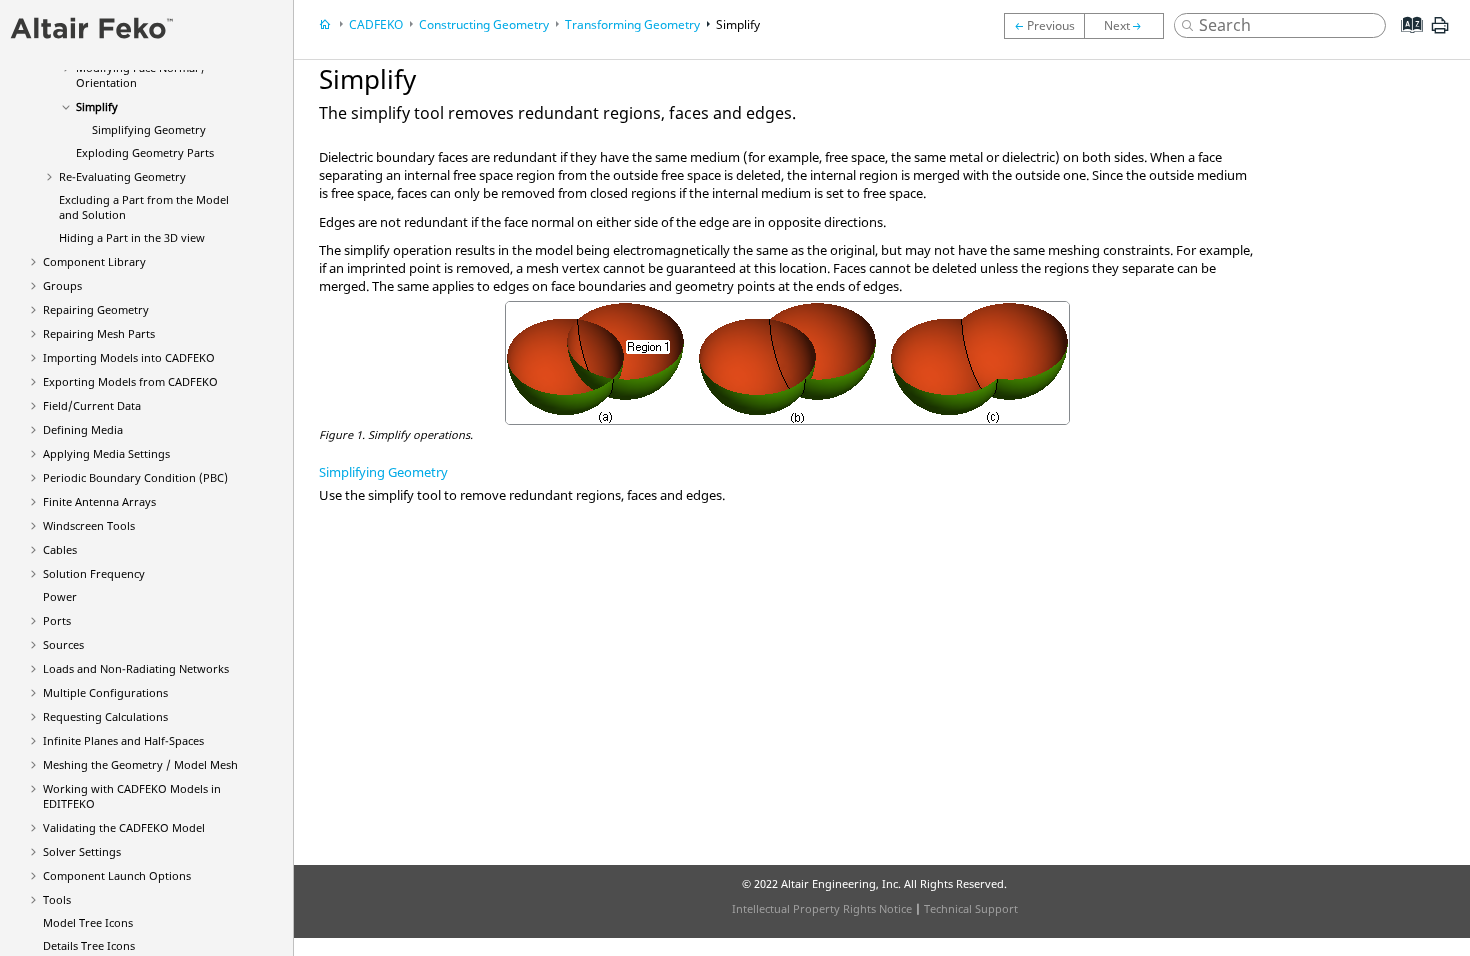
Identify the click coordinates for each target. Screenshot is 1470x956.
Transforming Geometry (632, 24)
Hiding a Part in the (132, 237)
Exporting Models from (130, 381)
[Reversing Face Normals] (1044, 26)
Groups (62, 285)
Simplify (97, 106)
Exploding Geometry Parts (145, 152)
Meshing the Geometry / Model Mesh (140, 764)
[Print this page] (1440, 33)
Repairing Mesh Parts (99, 333)
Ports (57, 620)
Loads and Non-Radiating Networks (136, 668)
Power (60, 596)
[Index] (1405, 40)
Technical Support (971, 908)
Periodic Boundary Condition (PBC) (135, 477)
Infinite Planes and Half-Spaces (123, 740)
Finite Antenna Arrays (99, 501)
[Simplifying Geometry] (1129, 26)
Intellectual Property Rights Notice (822, 908)
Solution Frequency (94, 573)
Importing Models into (129, 357)
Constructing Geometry (484, 24)
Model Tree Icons (88, 922)
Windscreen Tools (89, 525)
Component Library (94, 261)
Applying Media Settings (106, 453)
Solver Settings (82, 851)
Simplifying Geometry (149, 129)
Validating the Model (124, 827)
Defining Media (83, 429)
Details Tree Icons (89, 945)
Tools (57, 899)
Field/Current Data (92, 405)
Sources (63, 644)
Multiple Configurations (105, 692)
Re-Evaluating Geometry (122, 176)
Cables (60, 549)
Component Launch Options (117, 875)
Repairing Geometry (96, 309)
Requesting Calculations (105, 716)
